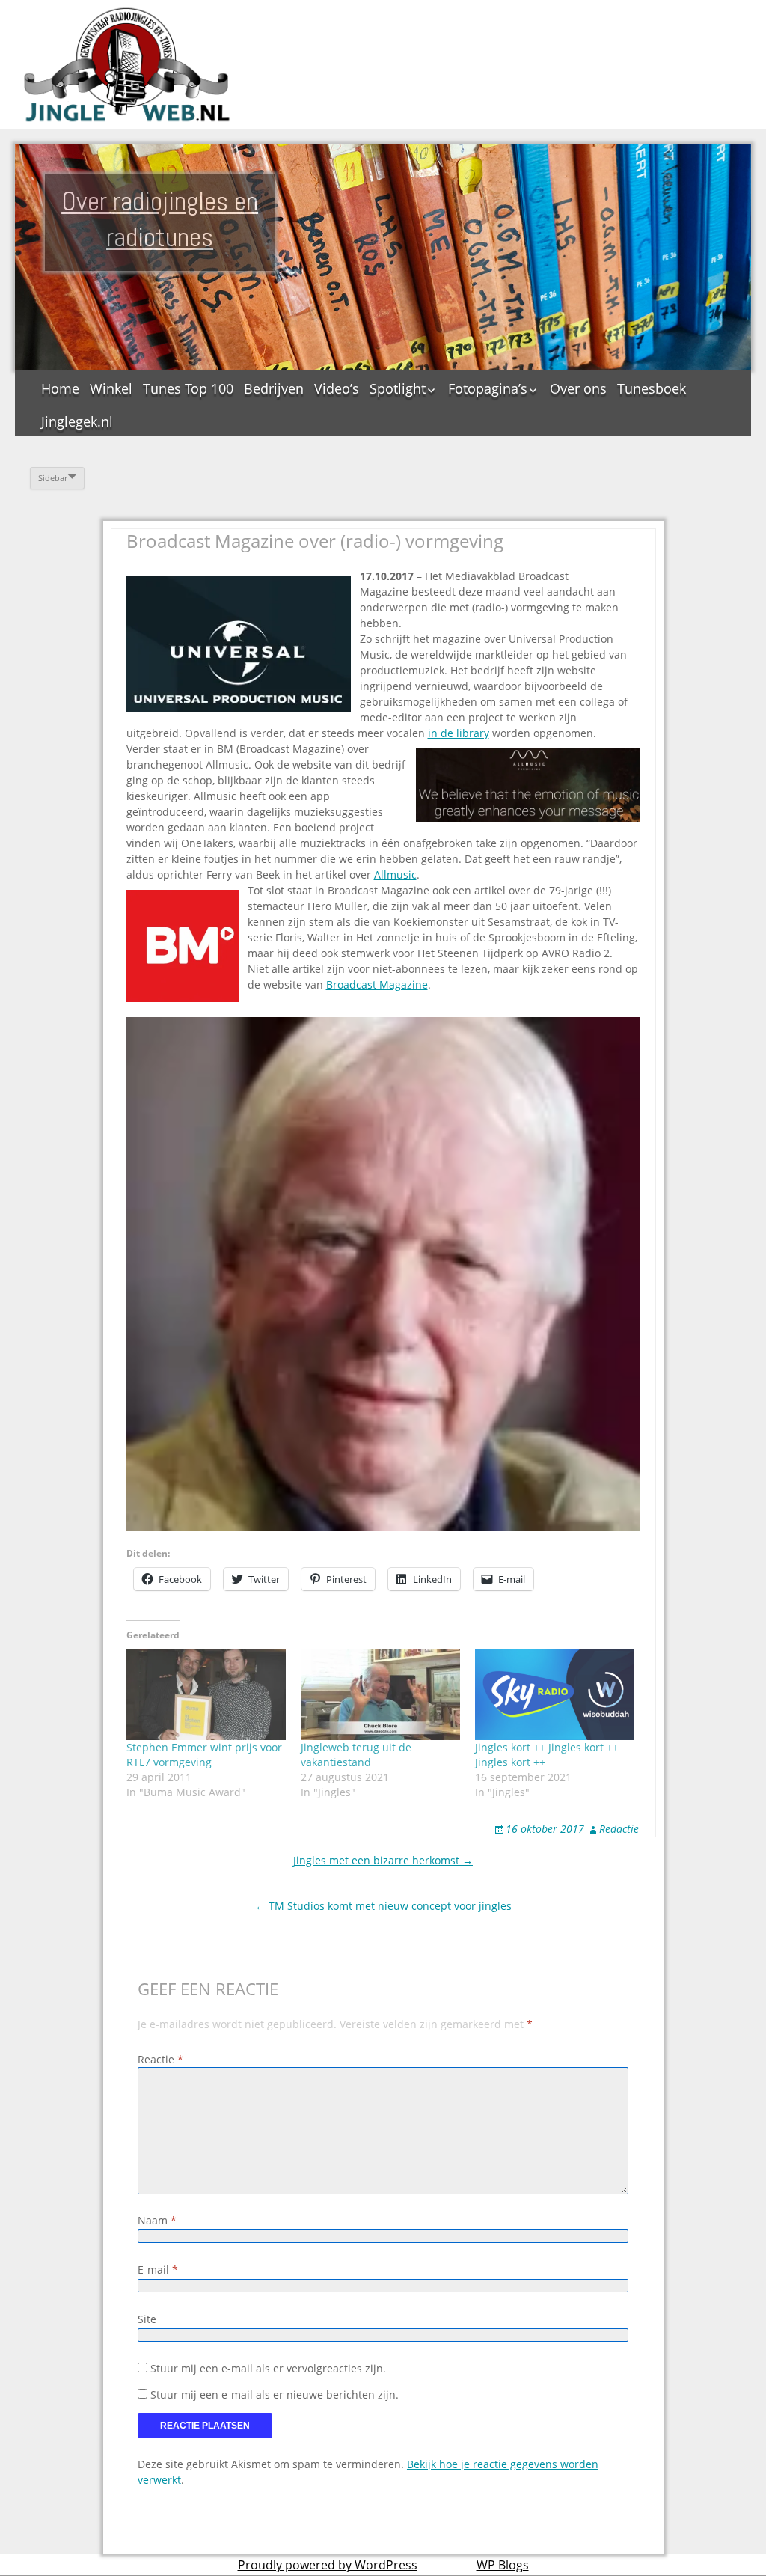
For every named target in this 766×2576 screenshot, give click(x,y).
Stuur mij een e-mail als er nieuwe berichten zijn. (275, 2395)
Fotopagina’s (488, 388)
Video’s (337, 388)
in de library (459, 733)
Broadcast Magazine (377, 985)
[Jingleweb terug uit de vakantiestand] (380, 1694)
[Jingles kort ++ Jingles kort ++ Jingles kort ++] (555, 1694)
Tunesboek (652, 388)
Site (147, 2319)
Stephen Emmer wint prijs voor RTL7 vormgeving (204, 1755)
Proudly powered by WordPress (328, 2565)
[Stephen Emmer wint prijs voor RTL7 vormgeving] (206, 1694)
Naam (157, 2220)
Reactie (160, 2059)
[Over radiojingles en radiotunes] (127, 65)
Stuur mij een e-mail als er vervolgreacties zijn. (268, 2368)
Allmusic (395, 875)
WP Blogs (503, 2565)
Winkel (111, 388)
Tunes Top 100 (188, 388)
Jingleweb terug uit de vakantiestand (356, 1755)
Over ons (578, 388)
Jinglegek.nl (77, 421)
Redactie (619, 1829)
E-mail (158, 2270)
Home (60, 388)
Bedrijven (274, 388)
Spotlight (398, 388)
